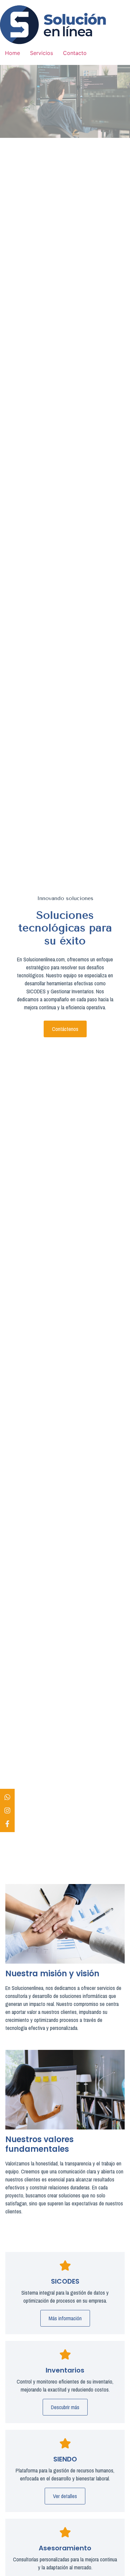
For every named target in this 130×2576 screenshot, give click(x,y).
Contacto (75, 53)
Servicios (41, 53)
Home (12, 53)
